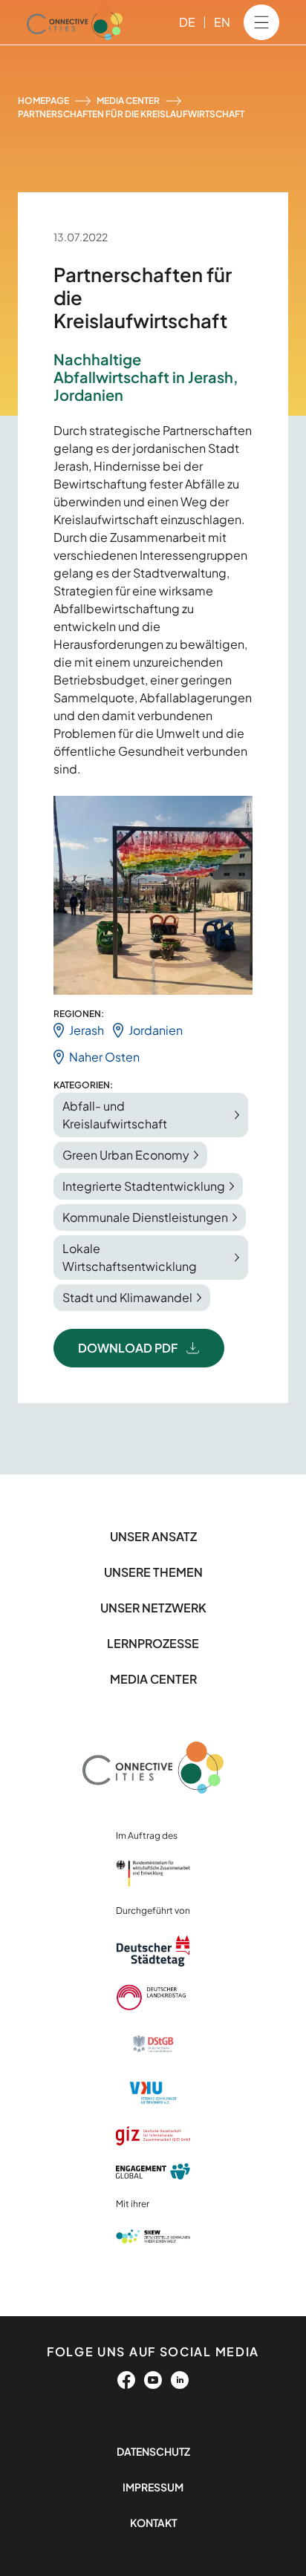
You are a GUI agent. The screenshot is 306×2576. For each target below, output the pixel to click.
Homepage (43, 101)
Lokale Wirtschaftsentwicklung (130, 1257)
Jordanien (156, 1030)
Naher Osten (104, 1057)
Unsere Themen (153, 1572)
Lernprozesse (153, 1643)
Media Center (128, 101)
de (187, 22)
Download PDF (128, 1348)
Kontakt (153, 2523)
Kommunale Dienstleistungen (145, 1217)
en (222, 22)
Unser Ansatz (153, 1536)
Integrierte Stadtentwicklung (144, 1186)
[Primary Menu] (261, 22)
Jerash (87, 1030)
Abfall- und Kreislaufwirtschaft (115, 1115)
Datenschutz (153, 2451)
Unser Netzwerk (153, 1608)
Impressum (153, 2487)
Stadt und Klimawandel (127, 1297)
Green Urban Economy (126, 1155)
